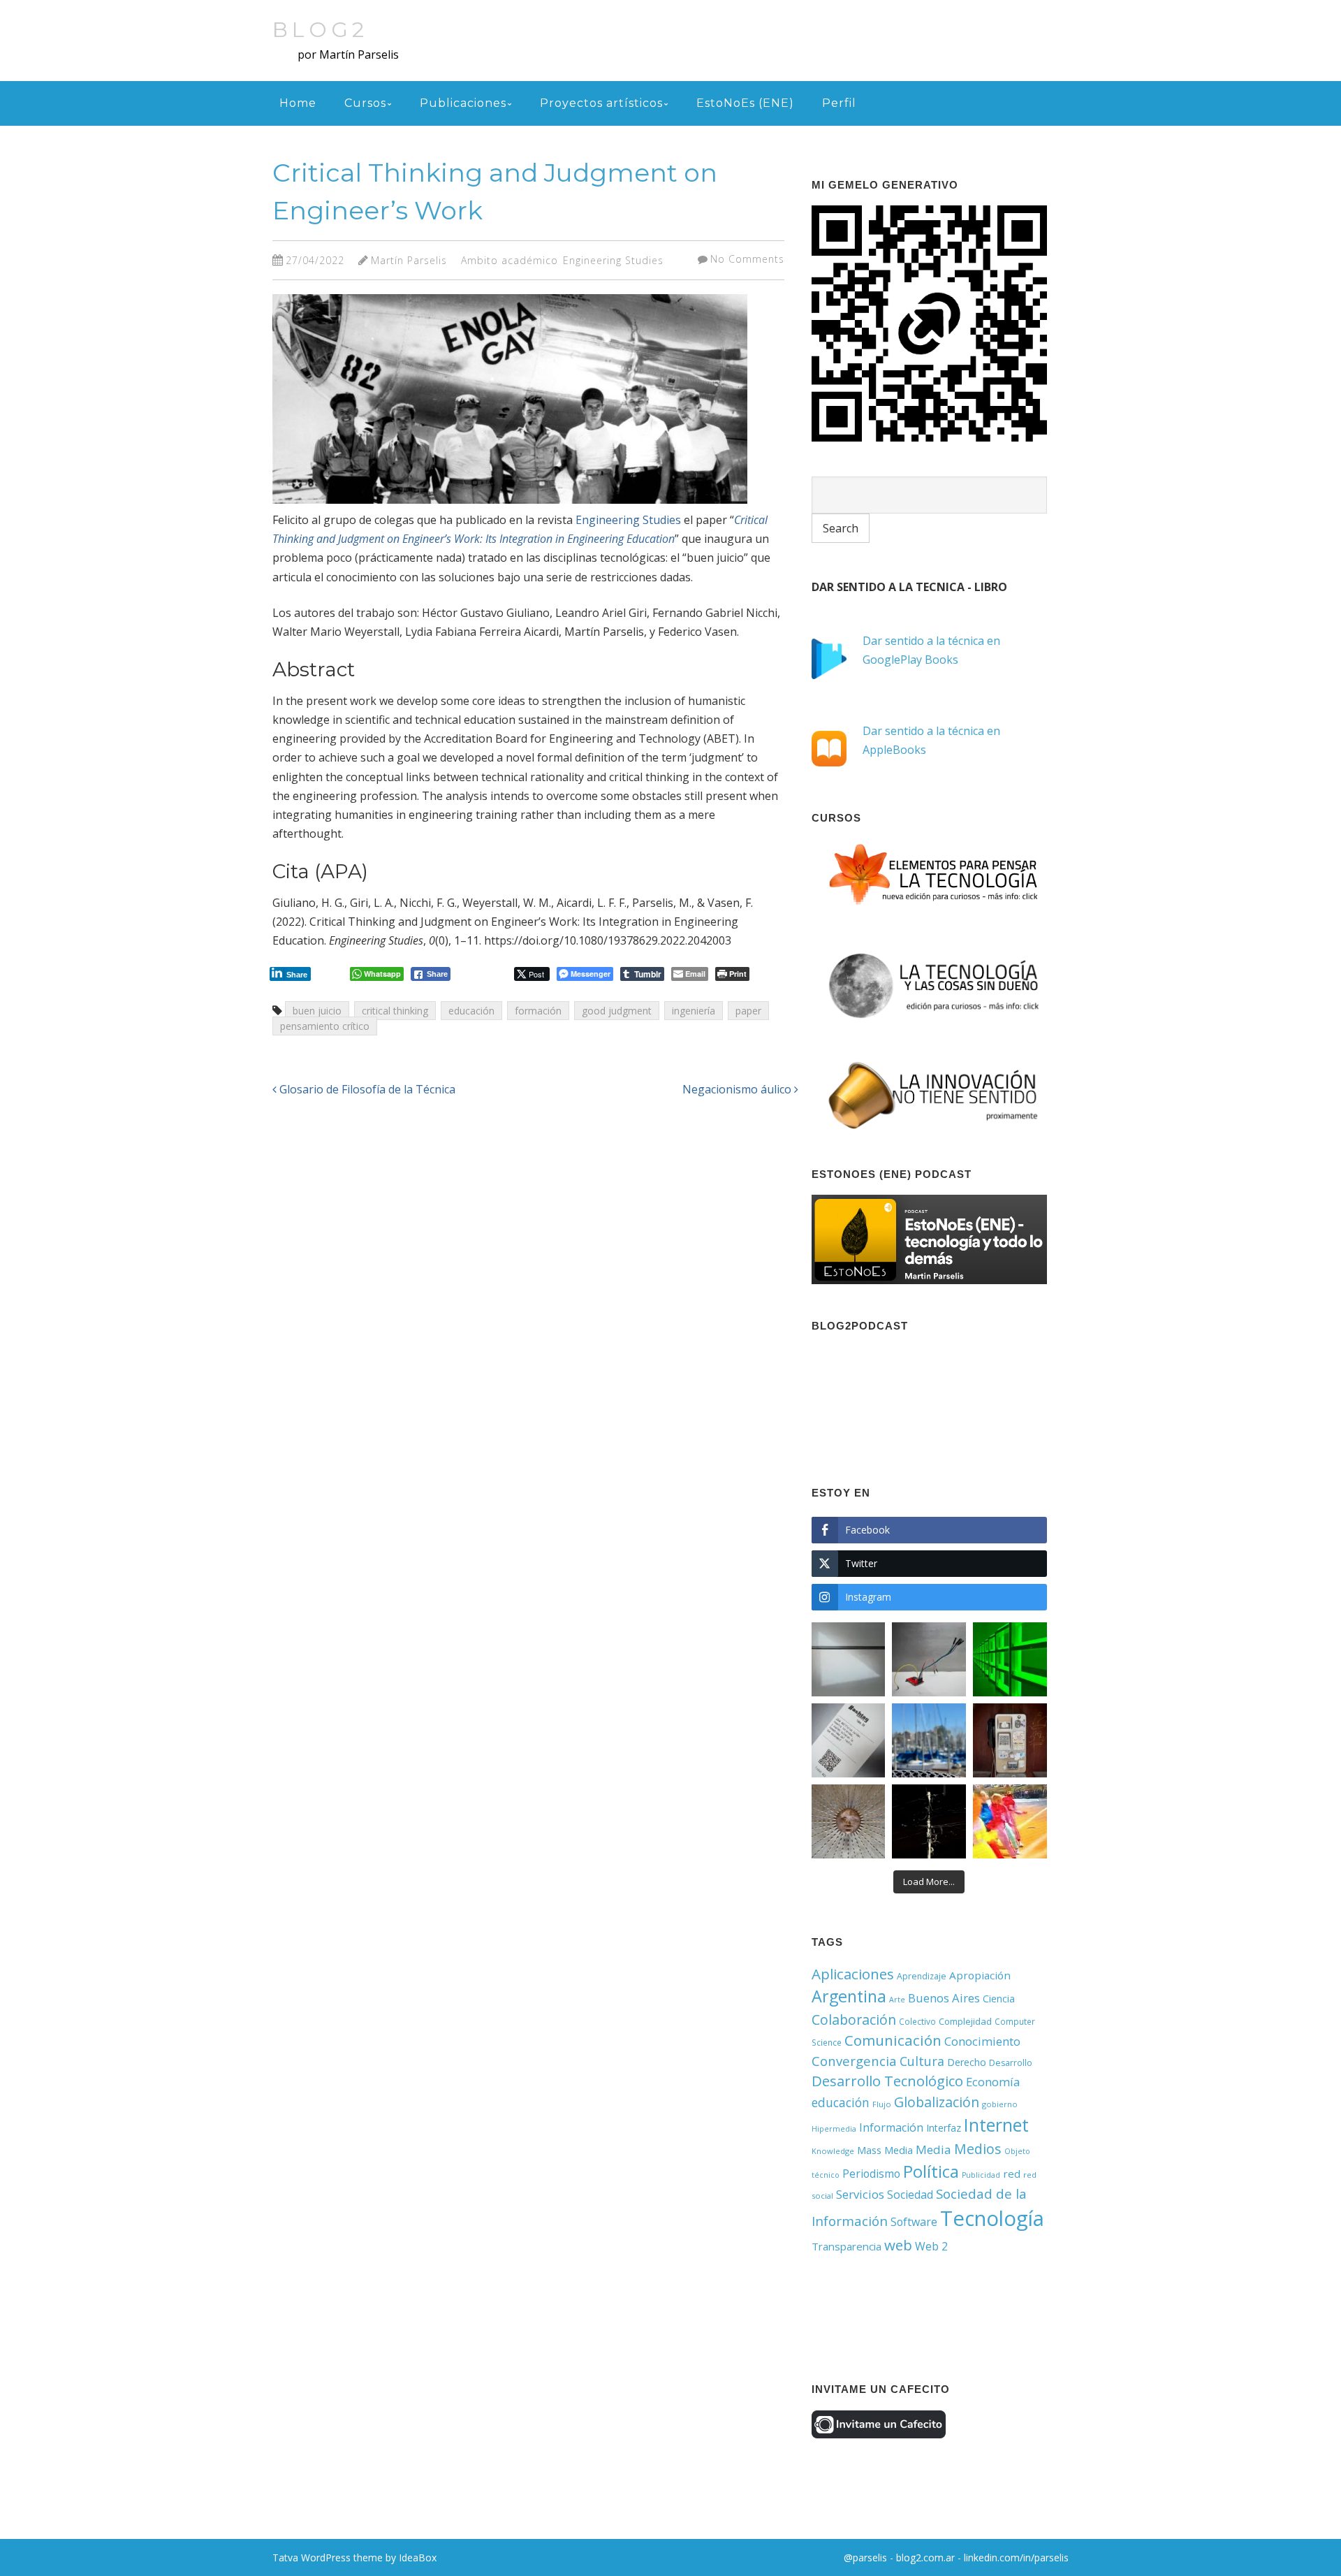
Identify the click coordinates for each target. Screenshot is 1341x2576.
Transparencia (847, 2246)
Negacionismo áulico (738, 1089)
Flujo (882, 2104)
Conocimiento (982, 2041)
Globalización (937, 2102)
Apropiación (980, 1975)
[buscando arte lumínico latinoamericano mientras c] (1010, 1659)
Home (298, 103)
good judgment (617, 1011)
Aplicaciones (853, 1974)
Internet (996, 2125)
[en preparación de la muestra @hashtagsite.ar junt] (849, 1740)
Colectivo (917, 2021)
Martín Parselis (409, 260)
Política (931, 2171)
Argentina (849, 1996)
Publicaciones (463, 103)
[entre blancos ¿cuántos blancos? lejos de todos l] (849, 1659)
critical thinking (395, 1011)
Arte (897, 2000)
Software (914, 2222)
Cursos (365, 103)
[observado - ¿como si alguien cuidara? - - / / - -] (849, 1821)
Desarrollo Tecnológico (887, 2081)
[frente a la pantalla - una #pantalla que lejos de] (1010, 1821)
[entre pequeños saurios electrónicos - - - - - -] (929, 1659)
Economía (993, 2082)
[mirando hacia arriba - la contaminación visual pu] (929, 1821)
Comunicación (893, 2040)
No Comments (747, 259)
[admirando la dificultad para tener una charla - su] (1010, 1740)
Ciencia (999, 1999)
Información (891, 2127)
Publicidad (981, 2175)
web (898, 2245)
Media (933, 2149)
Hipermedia (834, 2129)
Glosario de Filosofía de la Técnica (366, 1089)
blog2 (320, 30)
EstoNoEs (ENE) (745, 103)
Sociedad (910, 2195)
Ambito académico (510, 260)
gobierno (1000, 2104)
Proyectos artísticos (601, 103)
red (1012, 2174)
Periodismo (871, 2174)
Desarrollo (1011, 2063)
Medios (978, 2149)
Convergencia (854, 2061)
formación (538, 1011)
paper (748, 1011)
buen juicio (317, 1011)
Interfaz (944, 2128)
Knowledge (833, 2151)
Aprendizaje (922, 1976)
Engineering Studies (613, 260)
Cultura (922, 2061)
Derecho (967, 2062)
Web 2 (931, 2246)
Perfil (839, 103)
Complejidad (965, 2021)
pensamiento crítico (325, 1026)
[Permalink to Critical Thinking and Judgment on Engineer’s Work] (510, 507)
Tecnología (992, 2218)
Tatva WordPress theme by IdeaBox (354, 2557)
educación (471, 1011)
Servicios (860, 2194)
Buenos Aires (944, 1998)
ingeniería (694, 1011)
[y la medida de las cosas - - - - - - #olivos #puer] (929, 1740)
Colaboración (854, 2020)
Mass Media (885, 2150)
